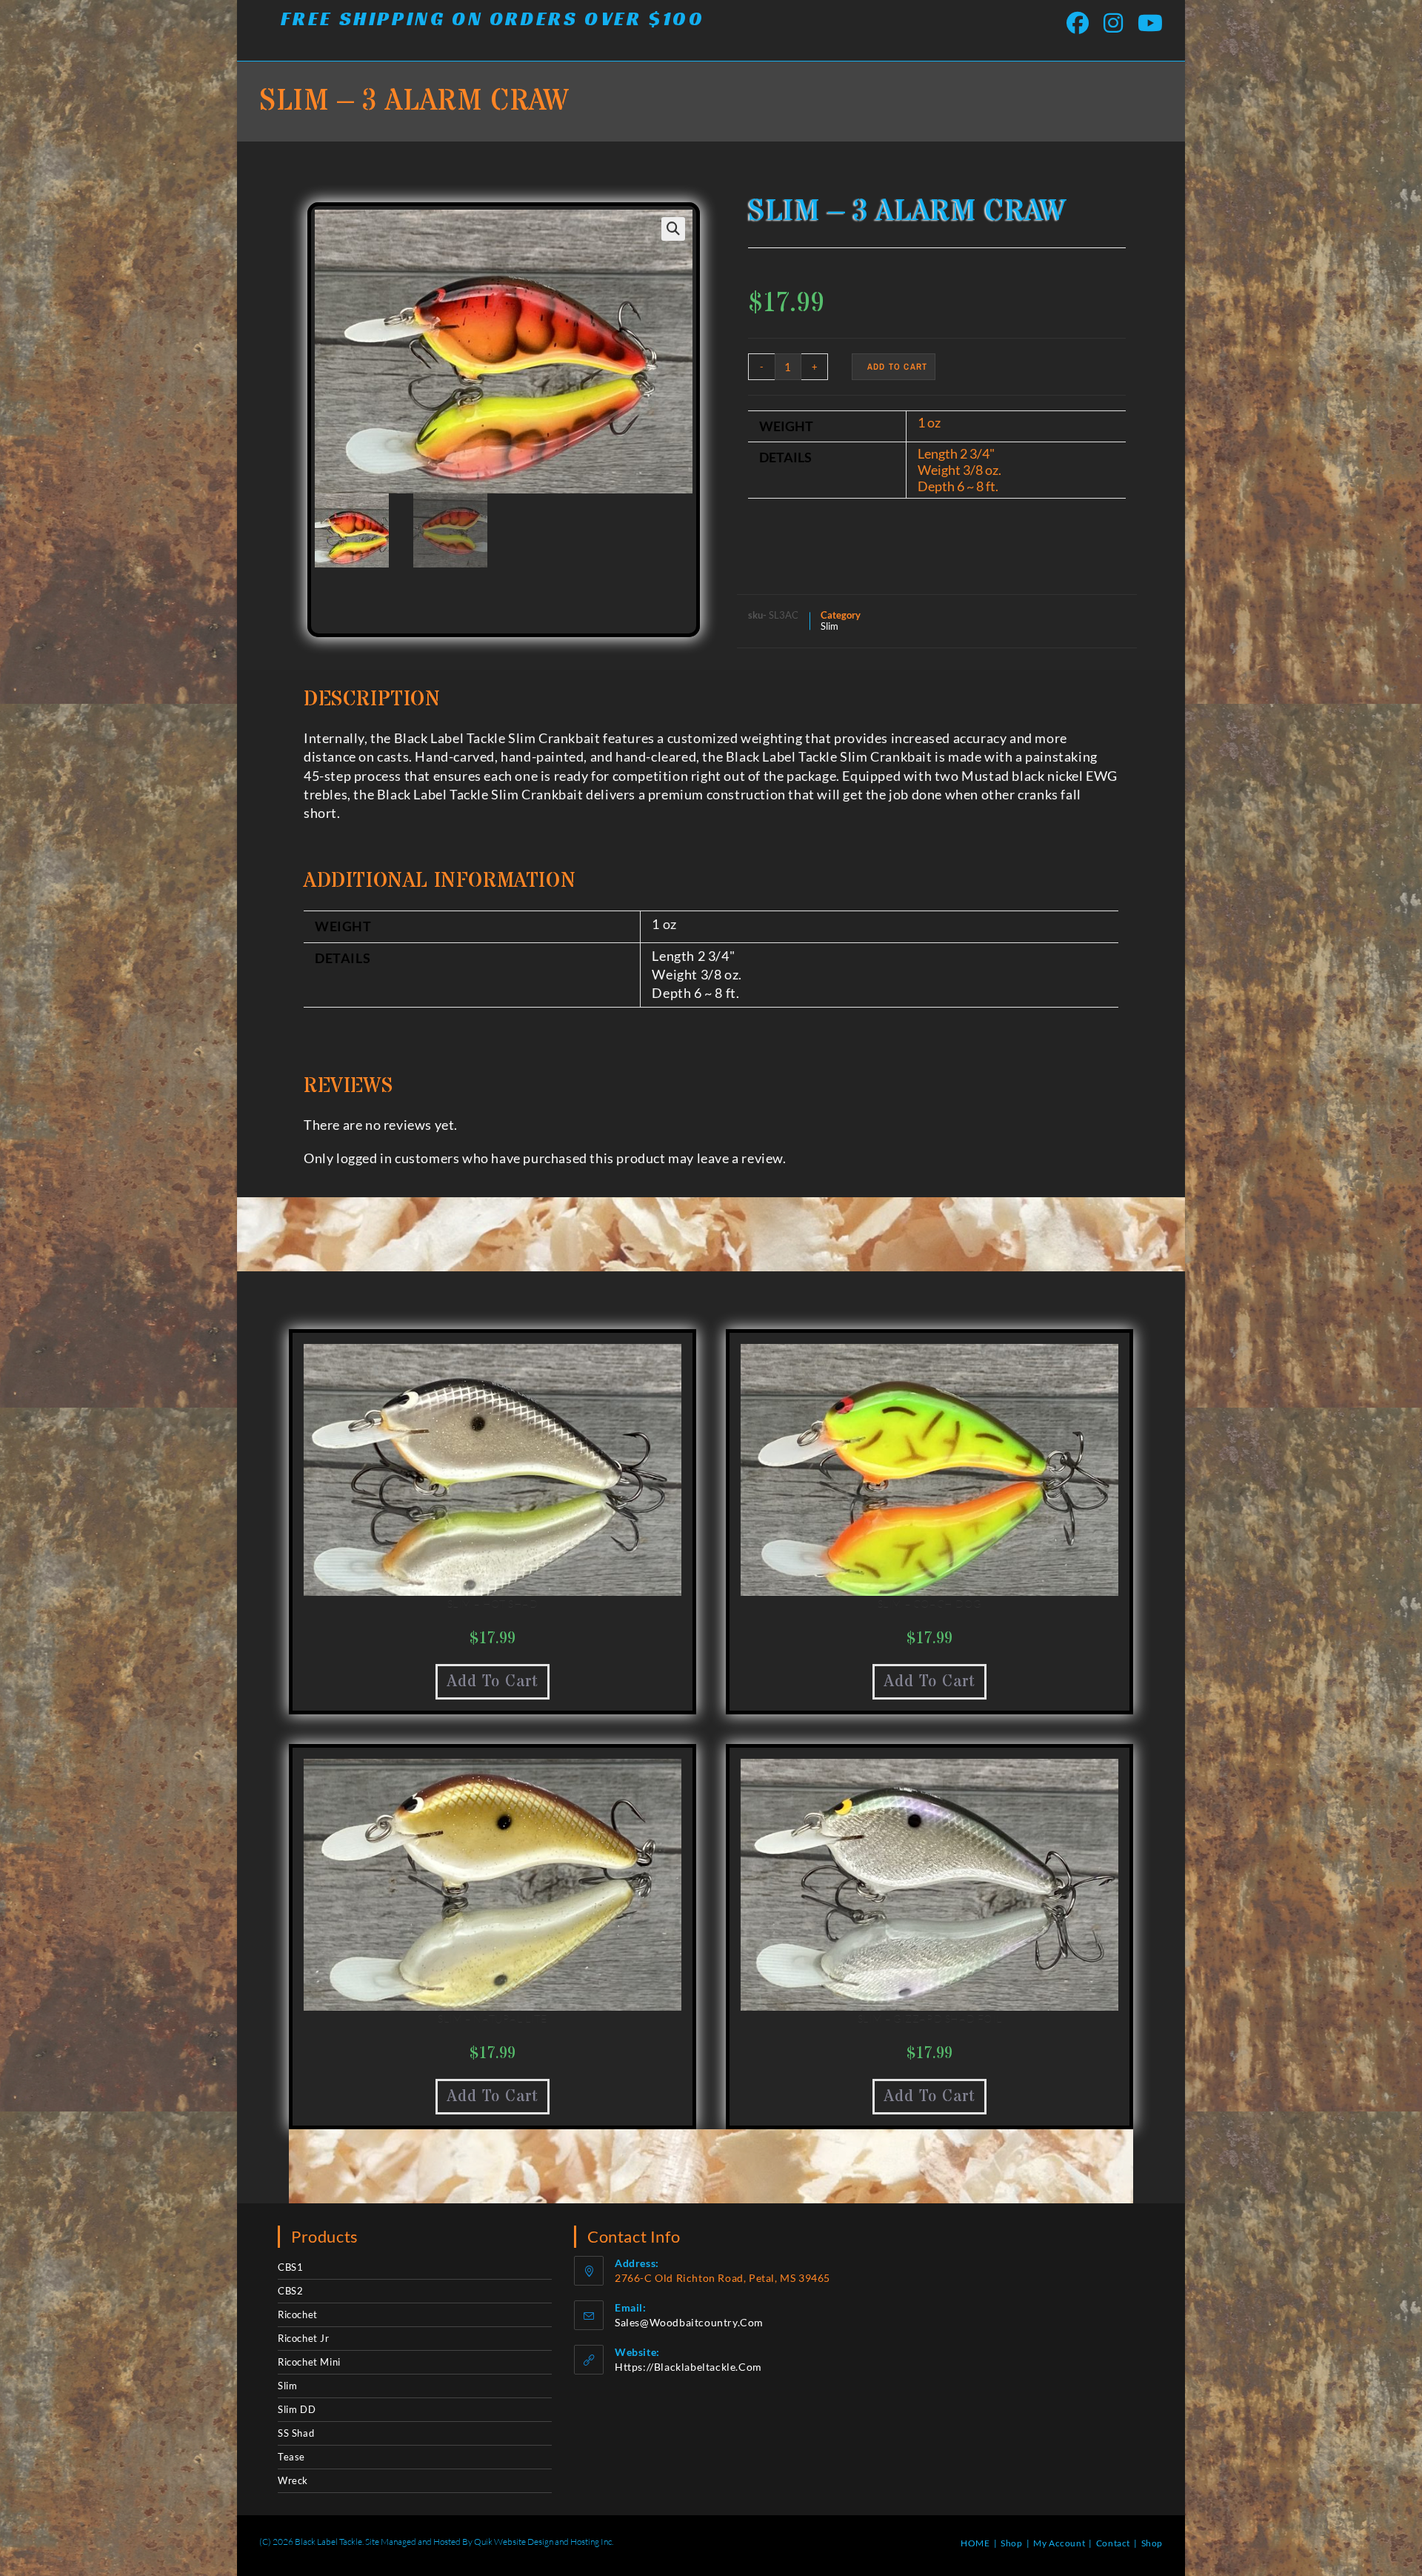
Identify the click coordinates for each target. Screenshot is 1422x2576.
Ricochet (298, 2314)
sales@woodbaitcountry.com (689, 2322)
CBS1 (290, 2267)
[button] (673, 229)
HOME (975, 2543)
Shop (1011, 2543)
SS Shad (296, 2433)
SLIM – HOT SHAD (493, 1604)
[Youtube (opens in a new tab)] (1146, 23)
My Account (1059, 2543)
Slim (829, 626)
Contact (1113, 2543)
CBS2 (290, 2291)
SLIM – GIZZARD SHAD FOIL (929, 2018)
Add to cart (897, 367)
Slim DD (297, 2409)
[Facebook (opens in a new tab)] (1078, 23)
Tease (291, 2457)
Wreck (293, 2480)
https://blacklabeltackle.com (688, 2367)
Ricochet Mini (309, 2362)
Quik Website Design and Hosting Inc (543, 2542)
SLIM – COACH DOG (930, 1604)
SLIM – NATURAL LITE (492, 2018)
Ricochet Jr (304, 2338)
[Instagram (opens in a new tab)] (1113, 23)
